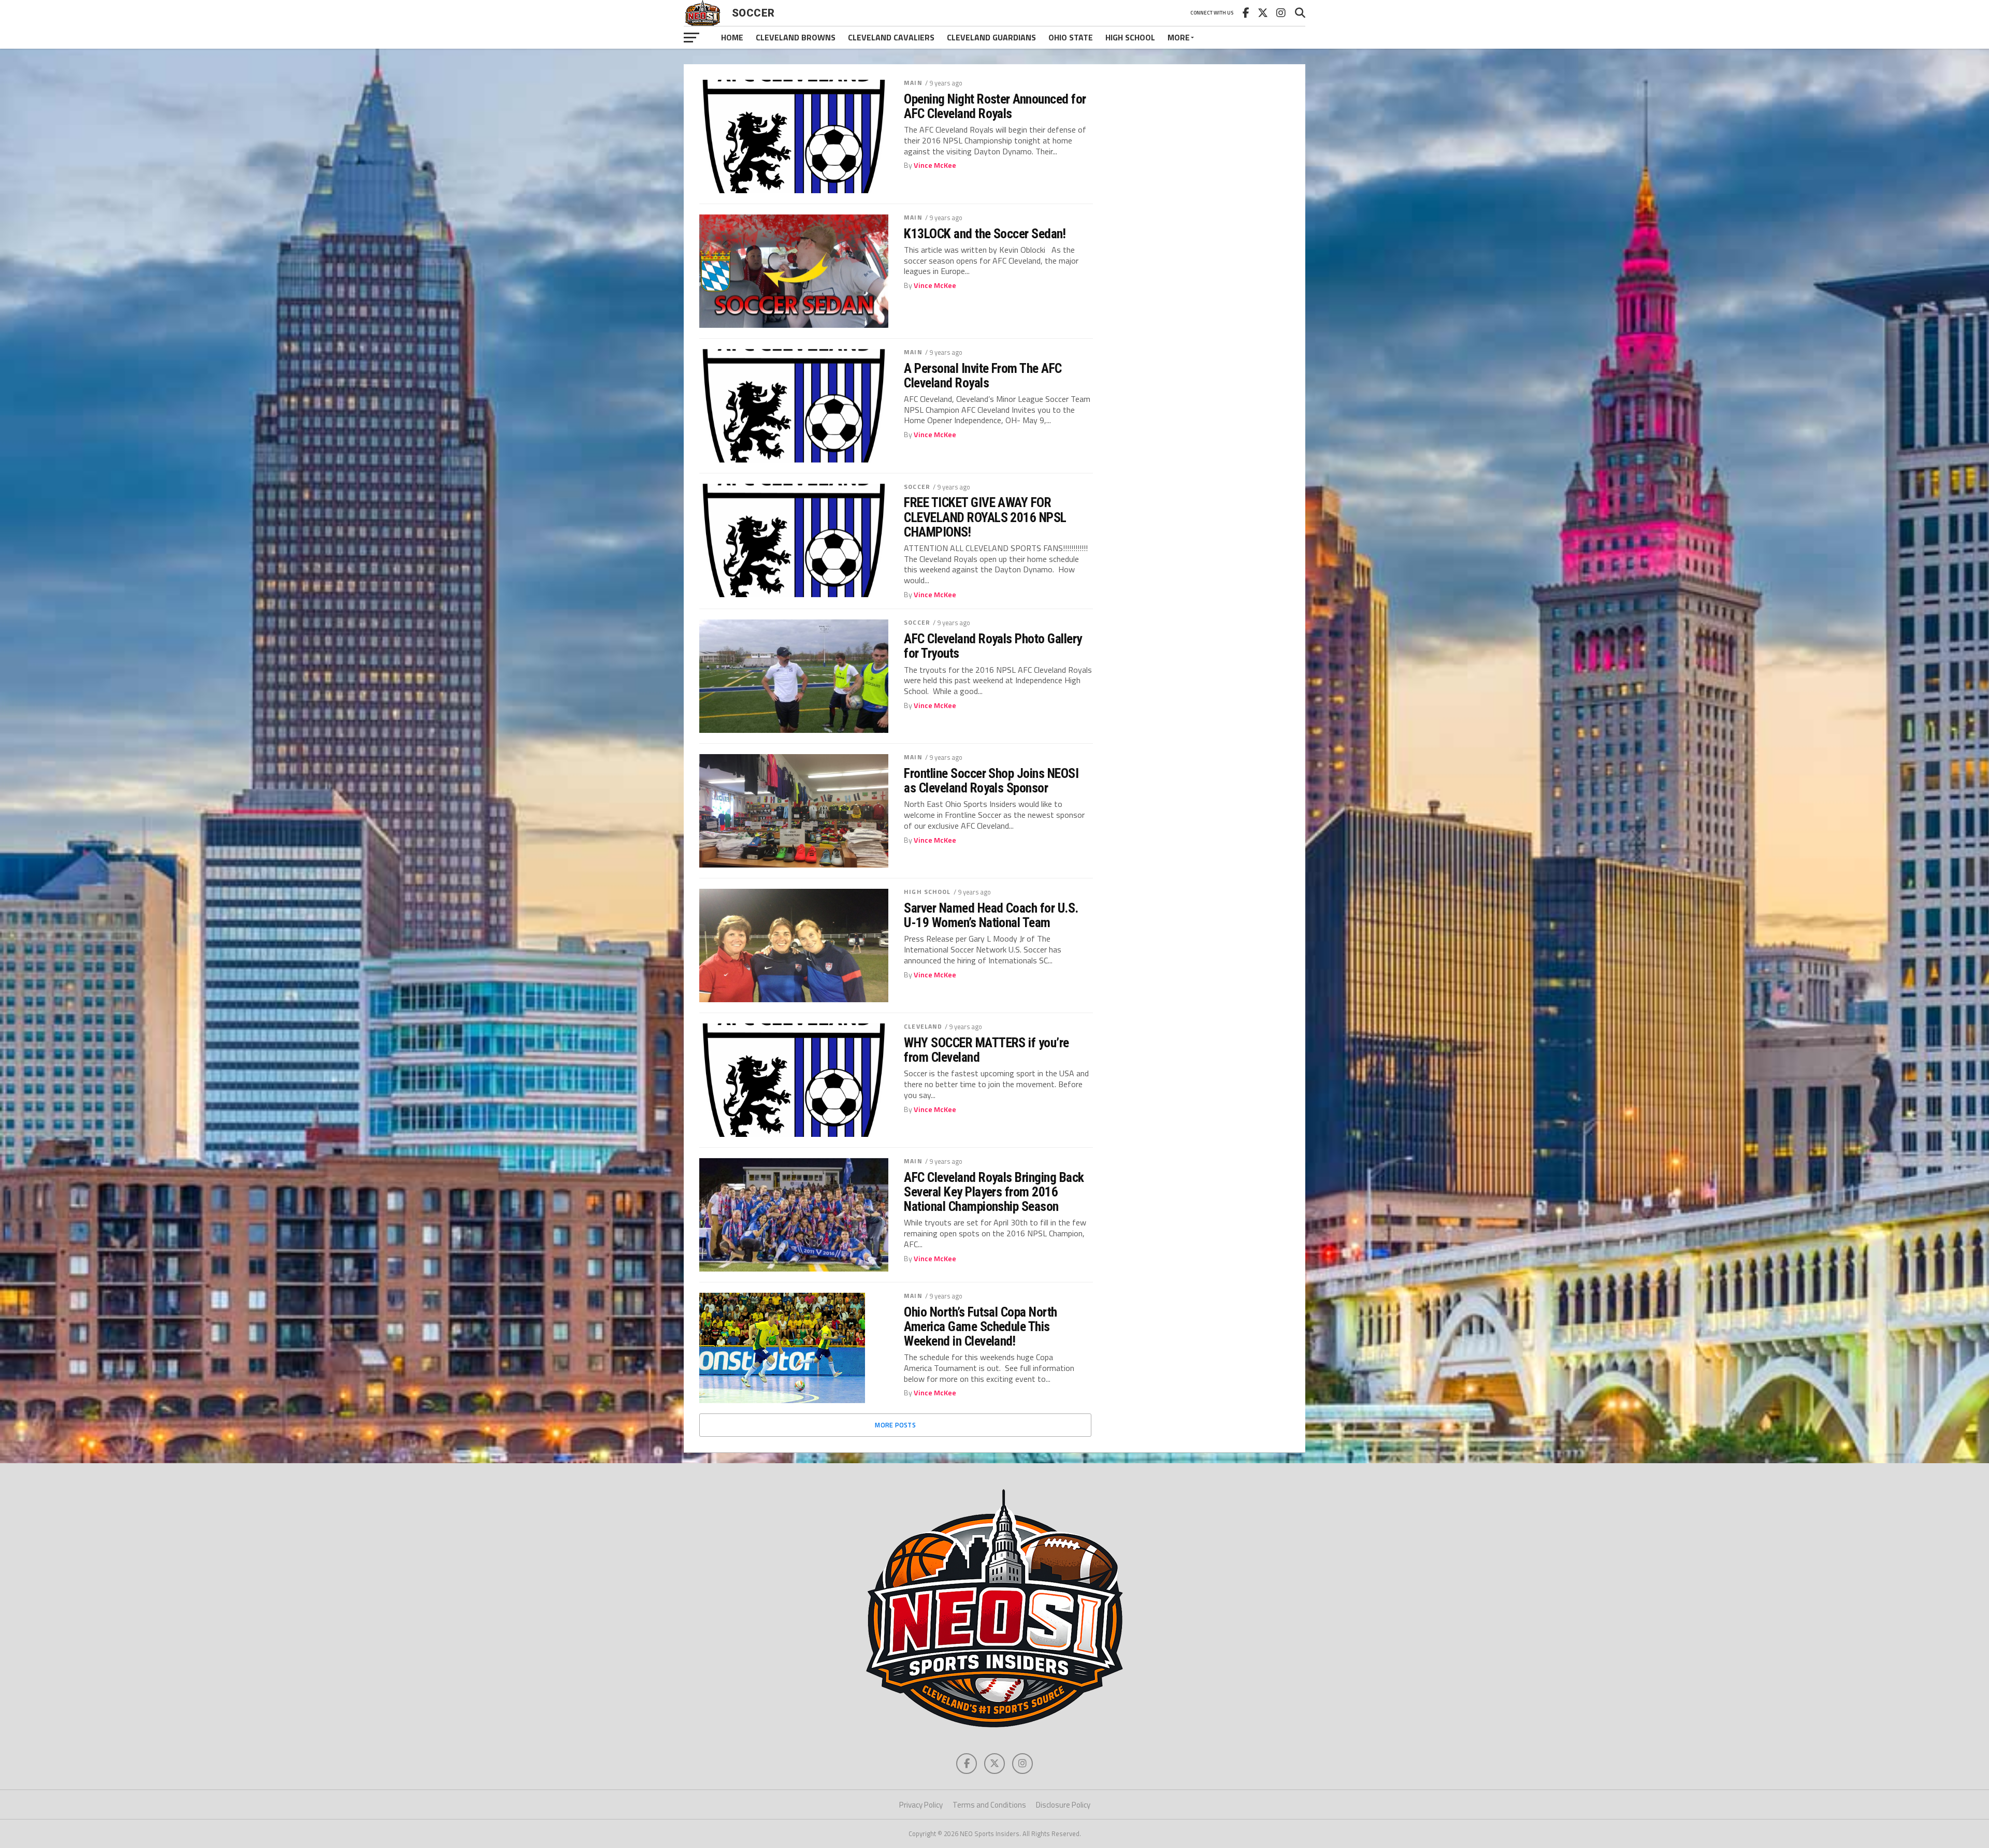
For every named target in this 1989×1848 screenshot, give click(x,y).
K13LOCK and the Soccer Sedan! (985, 234)
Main (913, 83)
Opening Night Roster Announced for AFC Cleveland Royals (995, 106)
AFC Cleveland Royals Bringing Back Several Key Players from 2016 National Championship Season (994, 1192)
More (1179, 37)
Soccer (917, 487)
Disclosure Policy (1063, 1805)
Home (732, 37)
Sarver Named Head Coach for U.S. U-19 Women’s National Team (991, 915)
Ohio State (1071, 37)
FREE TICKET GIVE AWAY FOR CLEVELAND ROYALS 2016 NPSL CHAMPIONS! (985, 517)
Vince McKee (935, 165)
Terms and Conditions (989, 1805)
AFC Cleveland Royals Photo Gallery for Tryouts (993, 646)
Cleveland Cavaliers (891, 37)
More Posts (895, 1425)
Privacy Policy (921, 1805)
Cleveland (923, 1026)
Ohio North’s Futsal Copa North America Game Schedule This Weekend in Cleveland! (981, 1326)
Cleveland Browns (796, 37)
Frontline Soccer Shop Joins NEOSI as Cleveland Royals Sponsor (991, 781)
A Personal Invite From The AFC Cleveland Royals (983, 376)
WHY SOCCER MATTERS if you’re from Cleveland (986, 1050)
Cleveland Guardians (991, 37)
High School (1130, 37)
